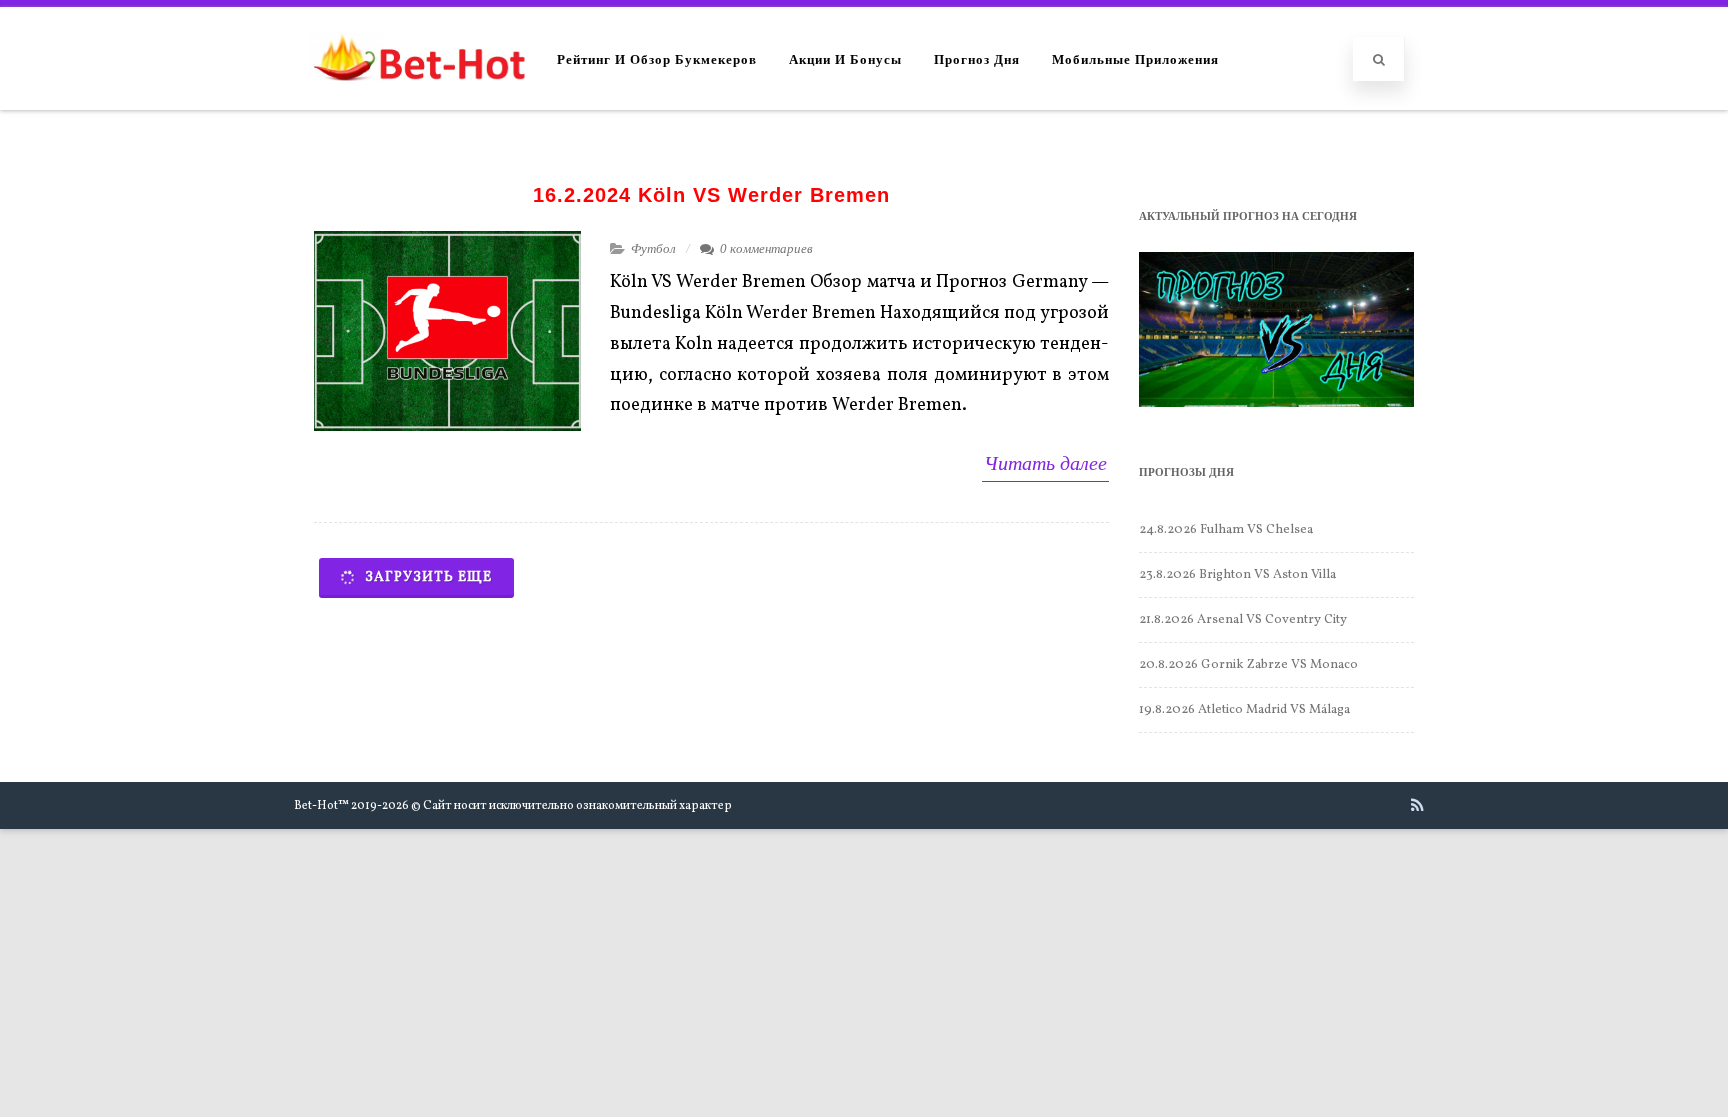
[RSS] (1417, 805)
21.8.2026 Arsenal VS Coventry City (1243, 620)
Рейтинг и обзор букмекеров (657, 58)
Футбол (653, 248)
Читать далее (1045, 463)
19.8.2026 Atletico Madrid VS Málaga (1244, 710)
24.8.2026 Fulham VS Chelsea (1226, 530)
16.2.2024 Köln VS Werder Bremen (711, 195)
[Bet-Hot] (418, 100)
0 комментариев (766, 248)
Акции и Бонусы (845, 58)
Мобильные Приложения (1135, 58)
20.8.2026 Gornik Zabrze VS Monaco (1248, 665)
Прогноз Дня (977, 58)
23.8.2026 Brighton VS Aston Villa (1237, 575)
